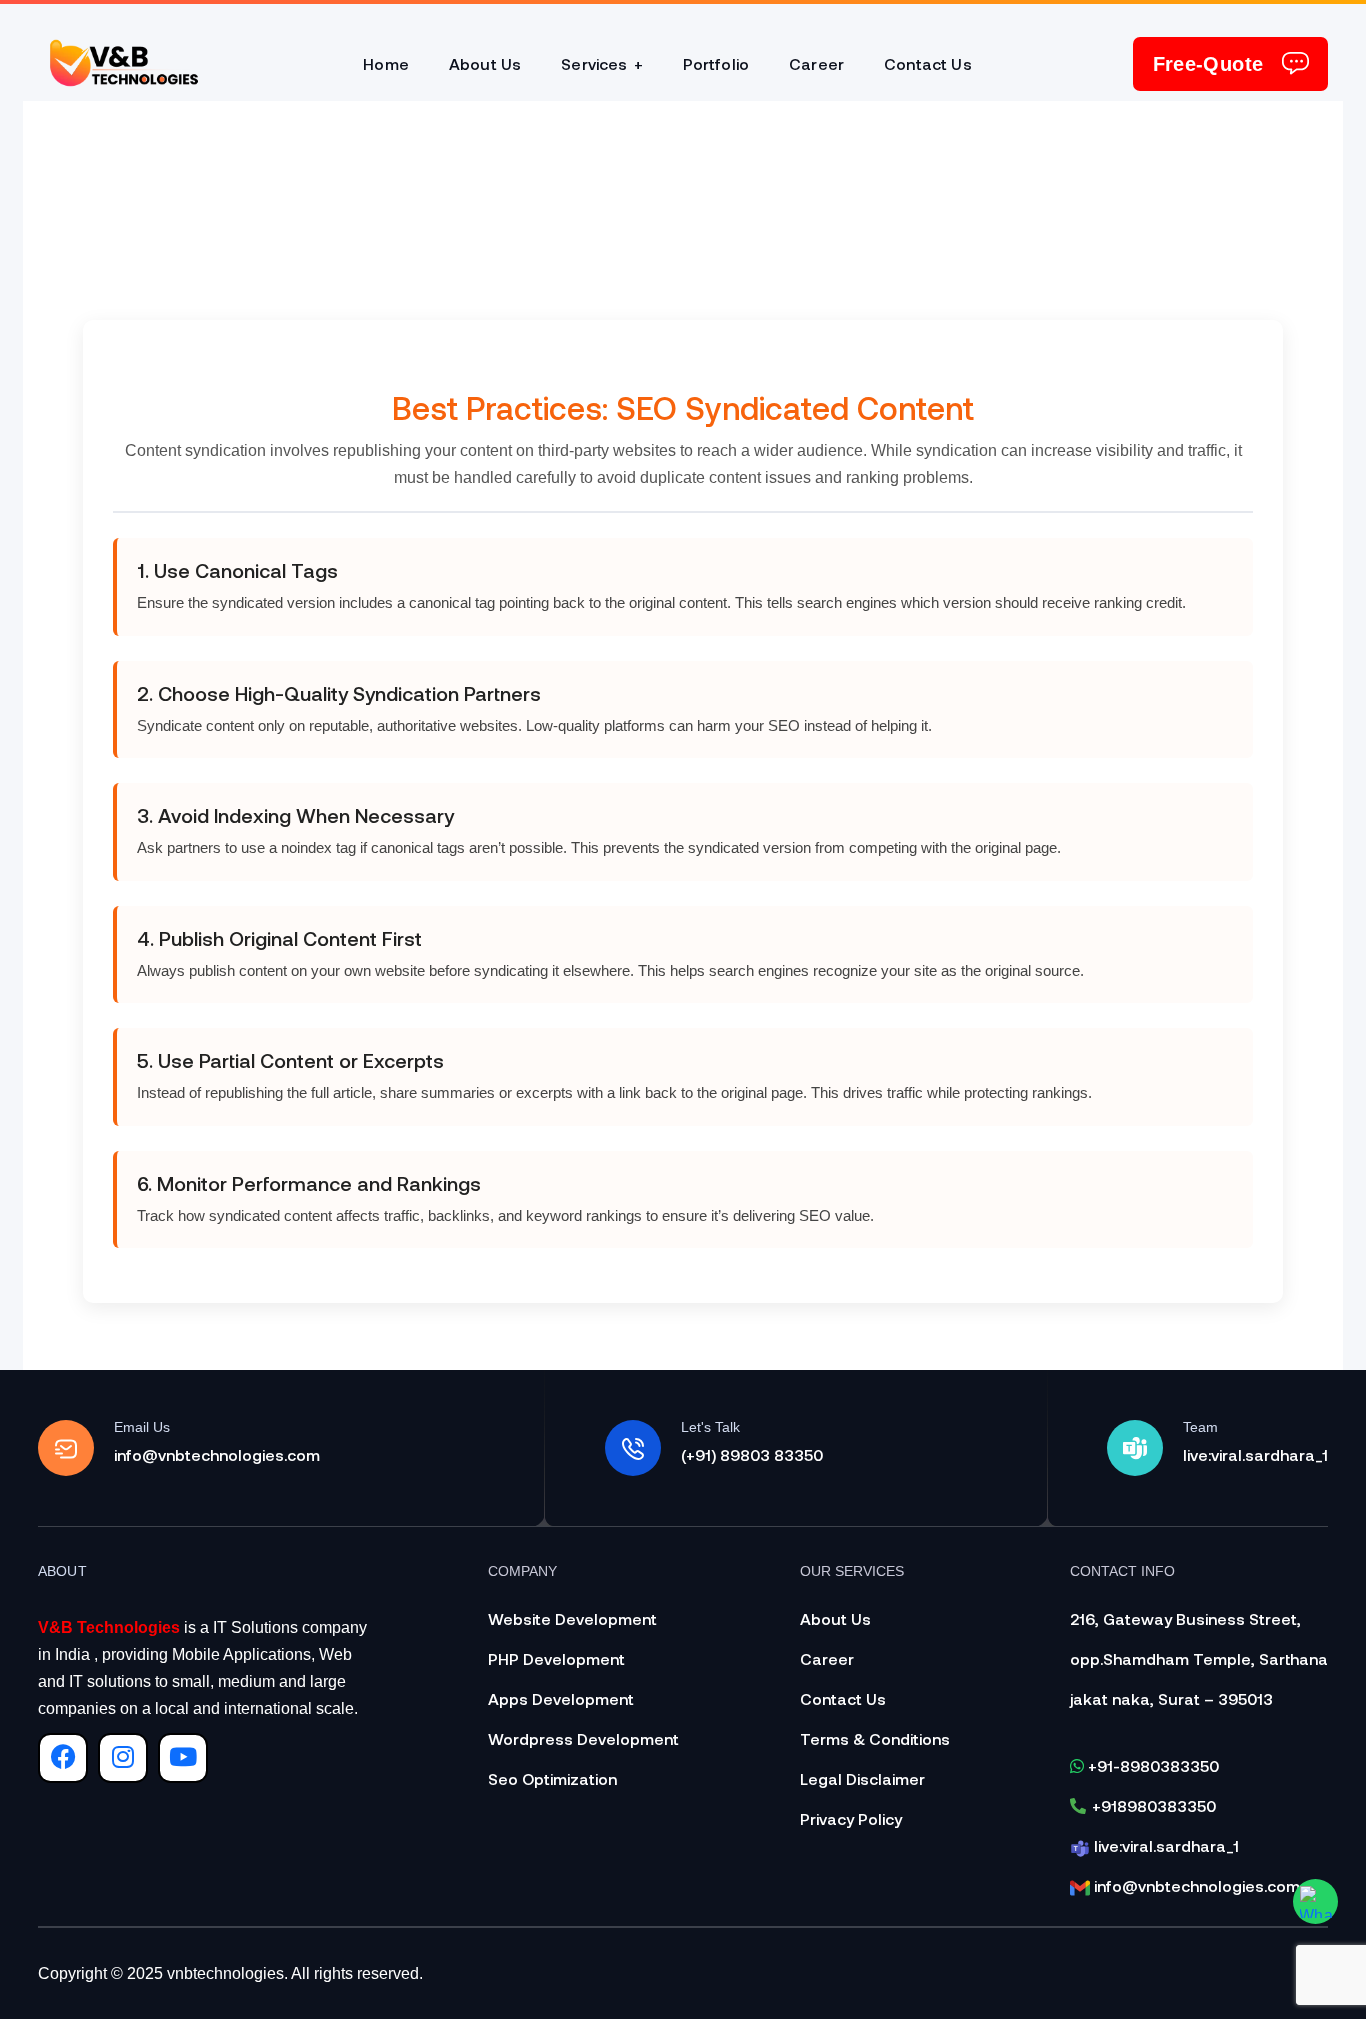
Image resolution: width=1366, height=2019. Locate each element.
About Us (835, 1618)
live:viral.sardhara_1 (1164, 1845)
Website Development (572, 1618)
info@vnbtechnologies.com (1195, 1885)
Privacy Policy (851, 1818)
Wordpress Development (583, 1738)
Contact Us (843, 1698)
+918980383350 (1154, 1805)
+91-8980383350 (1151, 1765)
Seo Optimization (552, 1778)
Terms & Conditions (875, 1738)
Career (827, 1658)
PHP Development (556, 1658)
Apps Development (561, 1698)
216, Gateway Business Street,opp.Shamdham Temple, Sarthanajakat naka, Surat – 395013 (1199, 1658)
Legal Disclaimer (862, 1778)
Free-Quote (1208, 64)
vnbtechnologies (225, 1973)
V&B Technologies (109, 1627)
